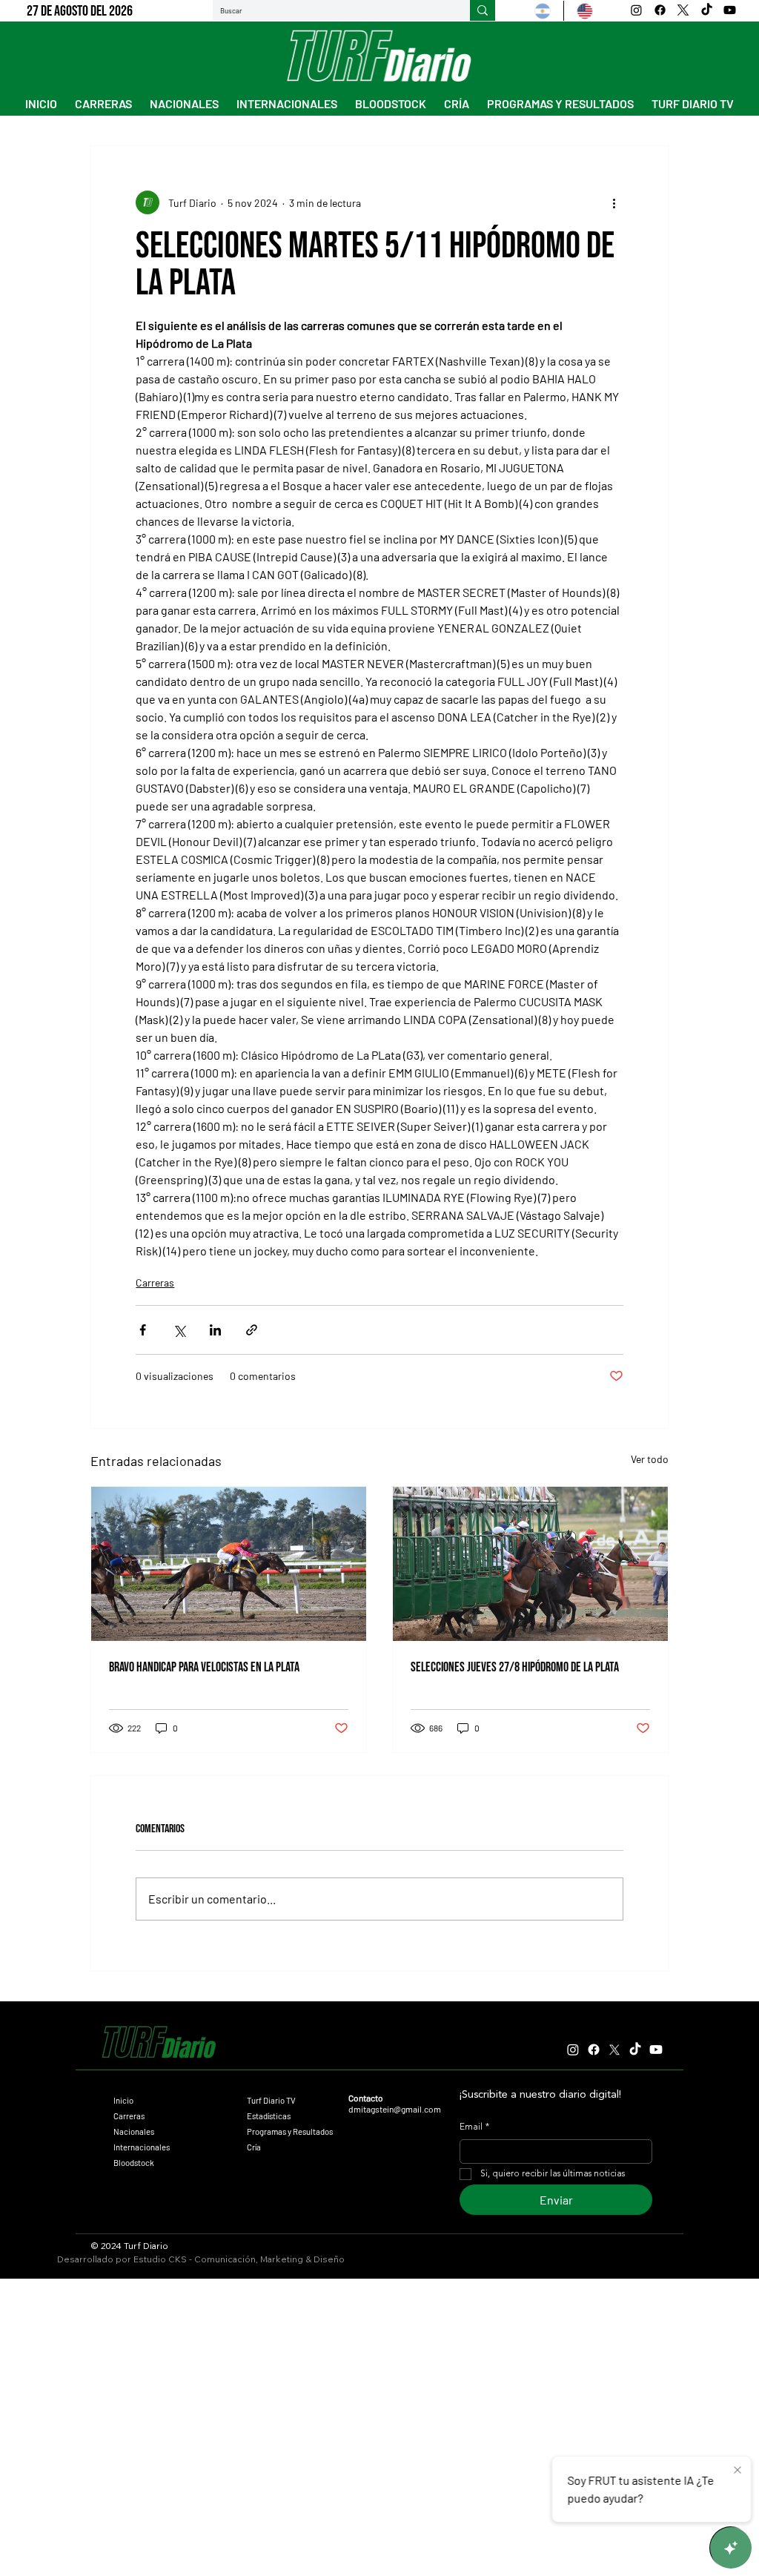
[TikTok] (707, 10)
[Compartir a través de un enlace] (252, 1330)
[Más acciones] (614, 202)
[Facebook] (660, 10)
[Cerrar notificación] (738, 2471)
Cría (254, 2147)
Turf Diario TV (271, 2100)
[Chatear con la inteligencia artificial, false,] (731, 2548)
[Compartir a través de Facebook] (143, 1330)
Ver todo (650, 1459)
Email (474, 2127)
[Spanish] (543, 11)
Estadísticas (269, 2116)
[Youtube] (730, 10)
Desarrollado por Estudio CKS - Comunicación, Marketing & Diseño (201, 2259)
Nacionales (134, 2131)
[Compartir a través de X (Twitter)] (179, 1330)
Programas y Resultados (290, 2131)
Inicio (123, 2100)
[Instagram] (636, 10)
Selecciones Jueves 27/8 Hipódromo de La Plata (515, 1667)
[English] (584, 11)
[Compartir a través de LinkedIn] (215, 1330)
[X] (683, 10)
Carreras (155, 1282)
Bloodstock (134, 2163)
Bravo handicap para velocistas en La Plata (204, 1667)
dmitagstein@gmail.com (395, 2109)
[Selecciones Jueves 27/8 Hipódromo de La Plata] (530, 1564)
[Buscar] (483, 10)
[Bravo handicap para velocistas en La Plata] (229, 1564)
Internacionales (142, 2147)
